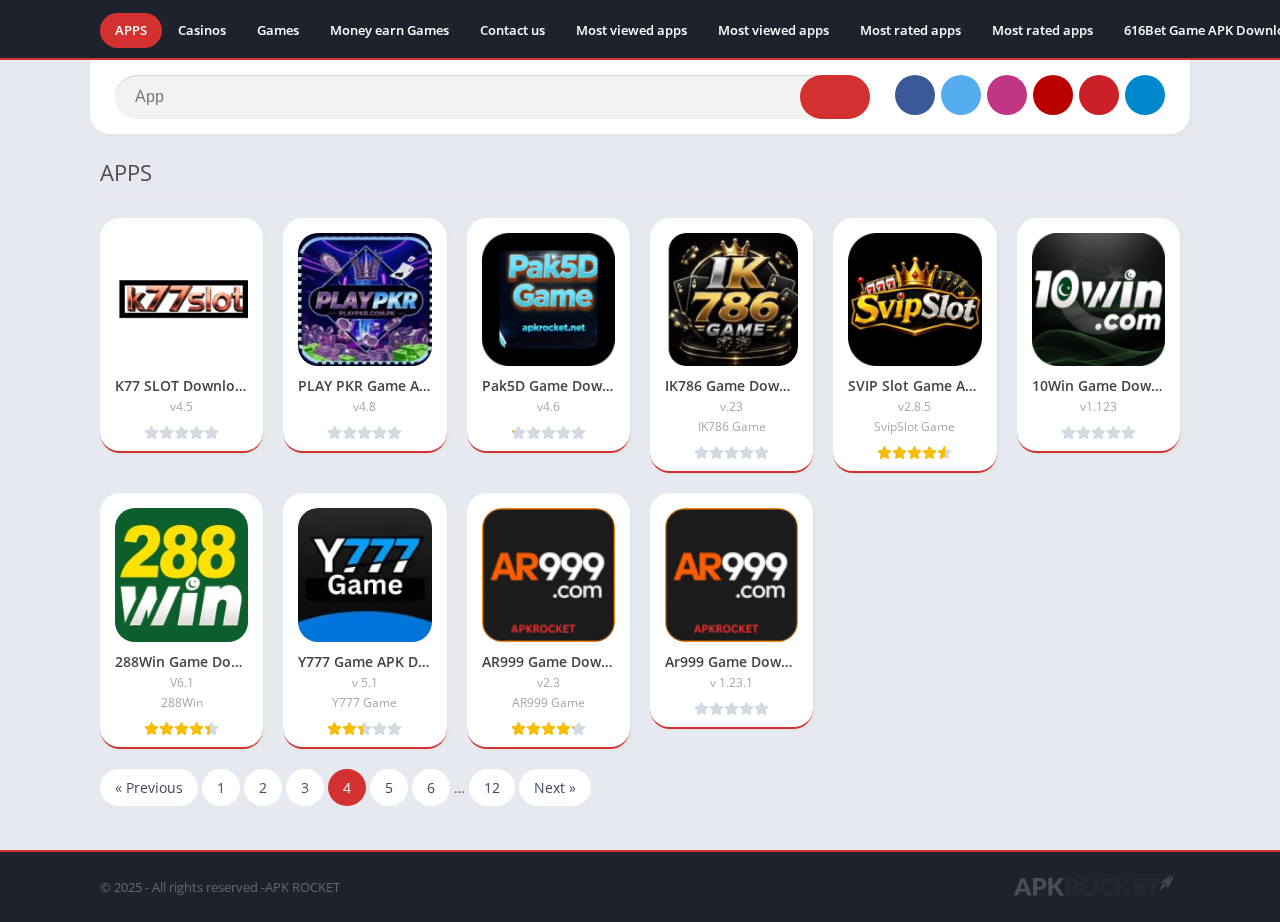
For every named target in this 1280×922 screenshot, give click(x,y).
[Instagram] (1007, 95)
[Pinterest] (1099, 95)
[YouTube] (1053, 95)
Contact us (512, 30)
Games (278, 30)
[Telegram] (1145, 95)
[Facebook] (915, 95)
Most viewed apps (631, 30)
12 (492, 787)
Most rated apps (910, 30)
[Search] (835, 97)
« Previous (149, 787)
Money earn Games (389, 30)
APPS (131, 30)
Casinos (202, 30)
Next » (555, 787)
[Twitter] (961, 95)
